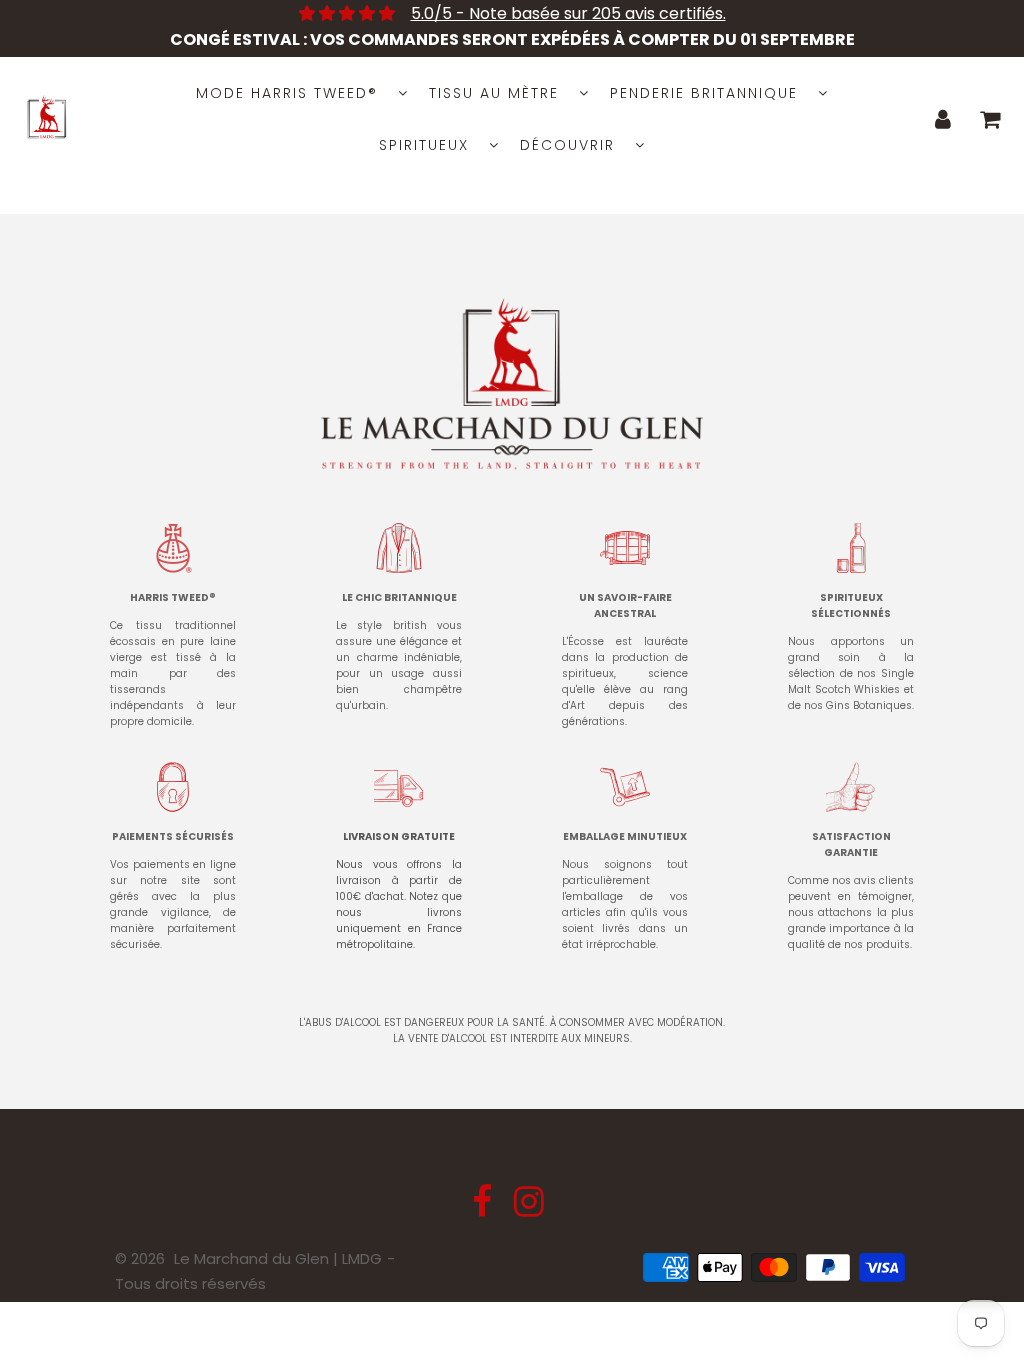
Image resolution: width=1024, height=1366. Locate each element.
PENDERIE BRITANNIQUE (704, 93)
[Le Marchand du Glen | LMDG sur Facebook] (484, 1208)
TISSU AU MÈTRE (494, 93)
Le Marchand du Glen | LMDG (278, 1258)
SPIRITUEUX (424, 145)
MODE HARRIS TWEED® (287, 93)
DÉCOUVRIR (567, 145)
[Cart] (990, 119)
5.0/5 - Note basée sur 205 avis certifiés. (568, 13)
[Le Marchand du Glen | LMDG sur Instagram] (529, 1208)
